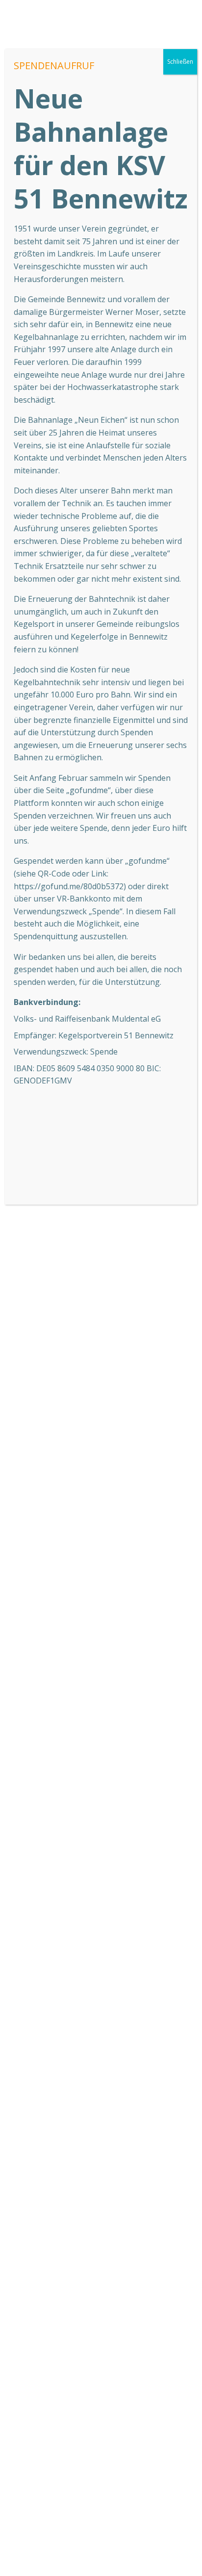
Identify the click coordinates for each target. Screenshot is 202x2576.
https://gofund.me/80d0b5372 (69, 886)
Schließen (180, 62)
